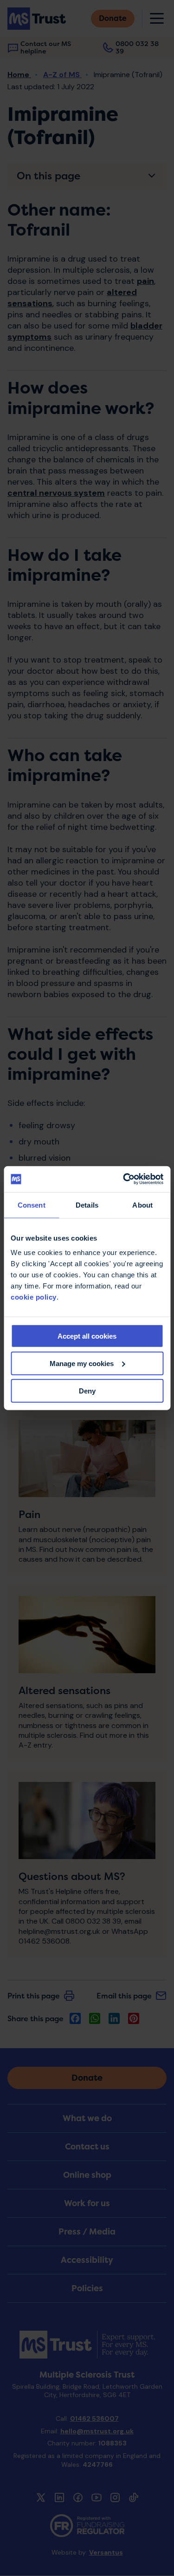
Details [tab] (87, 1205)
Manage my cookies (82, 1363)
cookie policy (34, 1297)
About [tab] (142, 1205)
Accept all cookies (87, 1336)
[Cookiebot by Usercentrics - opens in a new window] (124, 1179)
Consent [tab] (32, 1205)
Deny (87, 1390)
